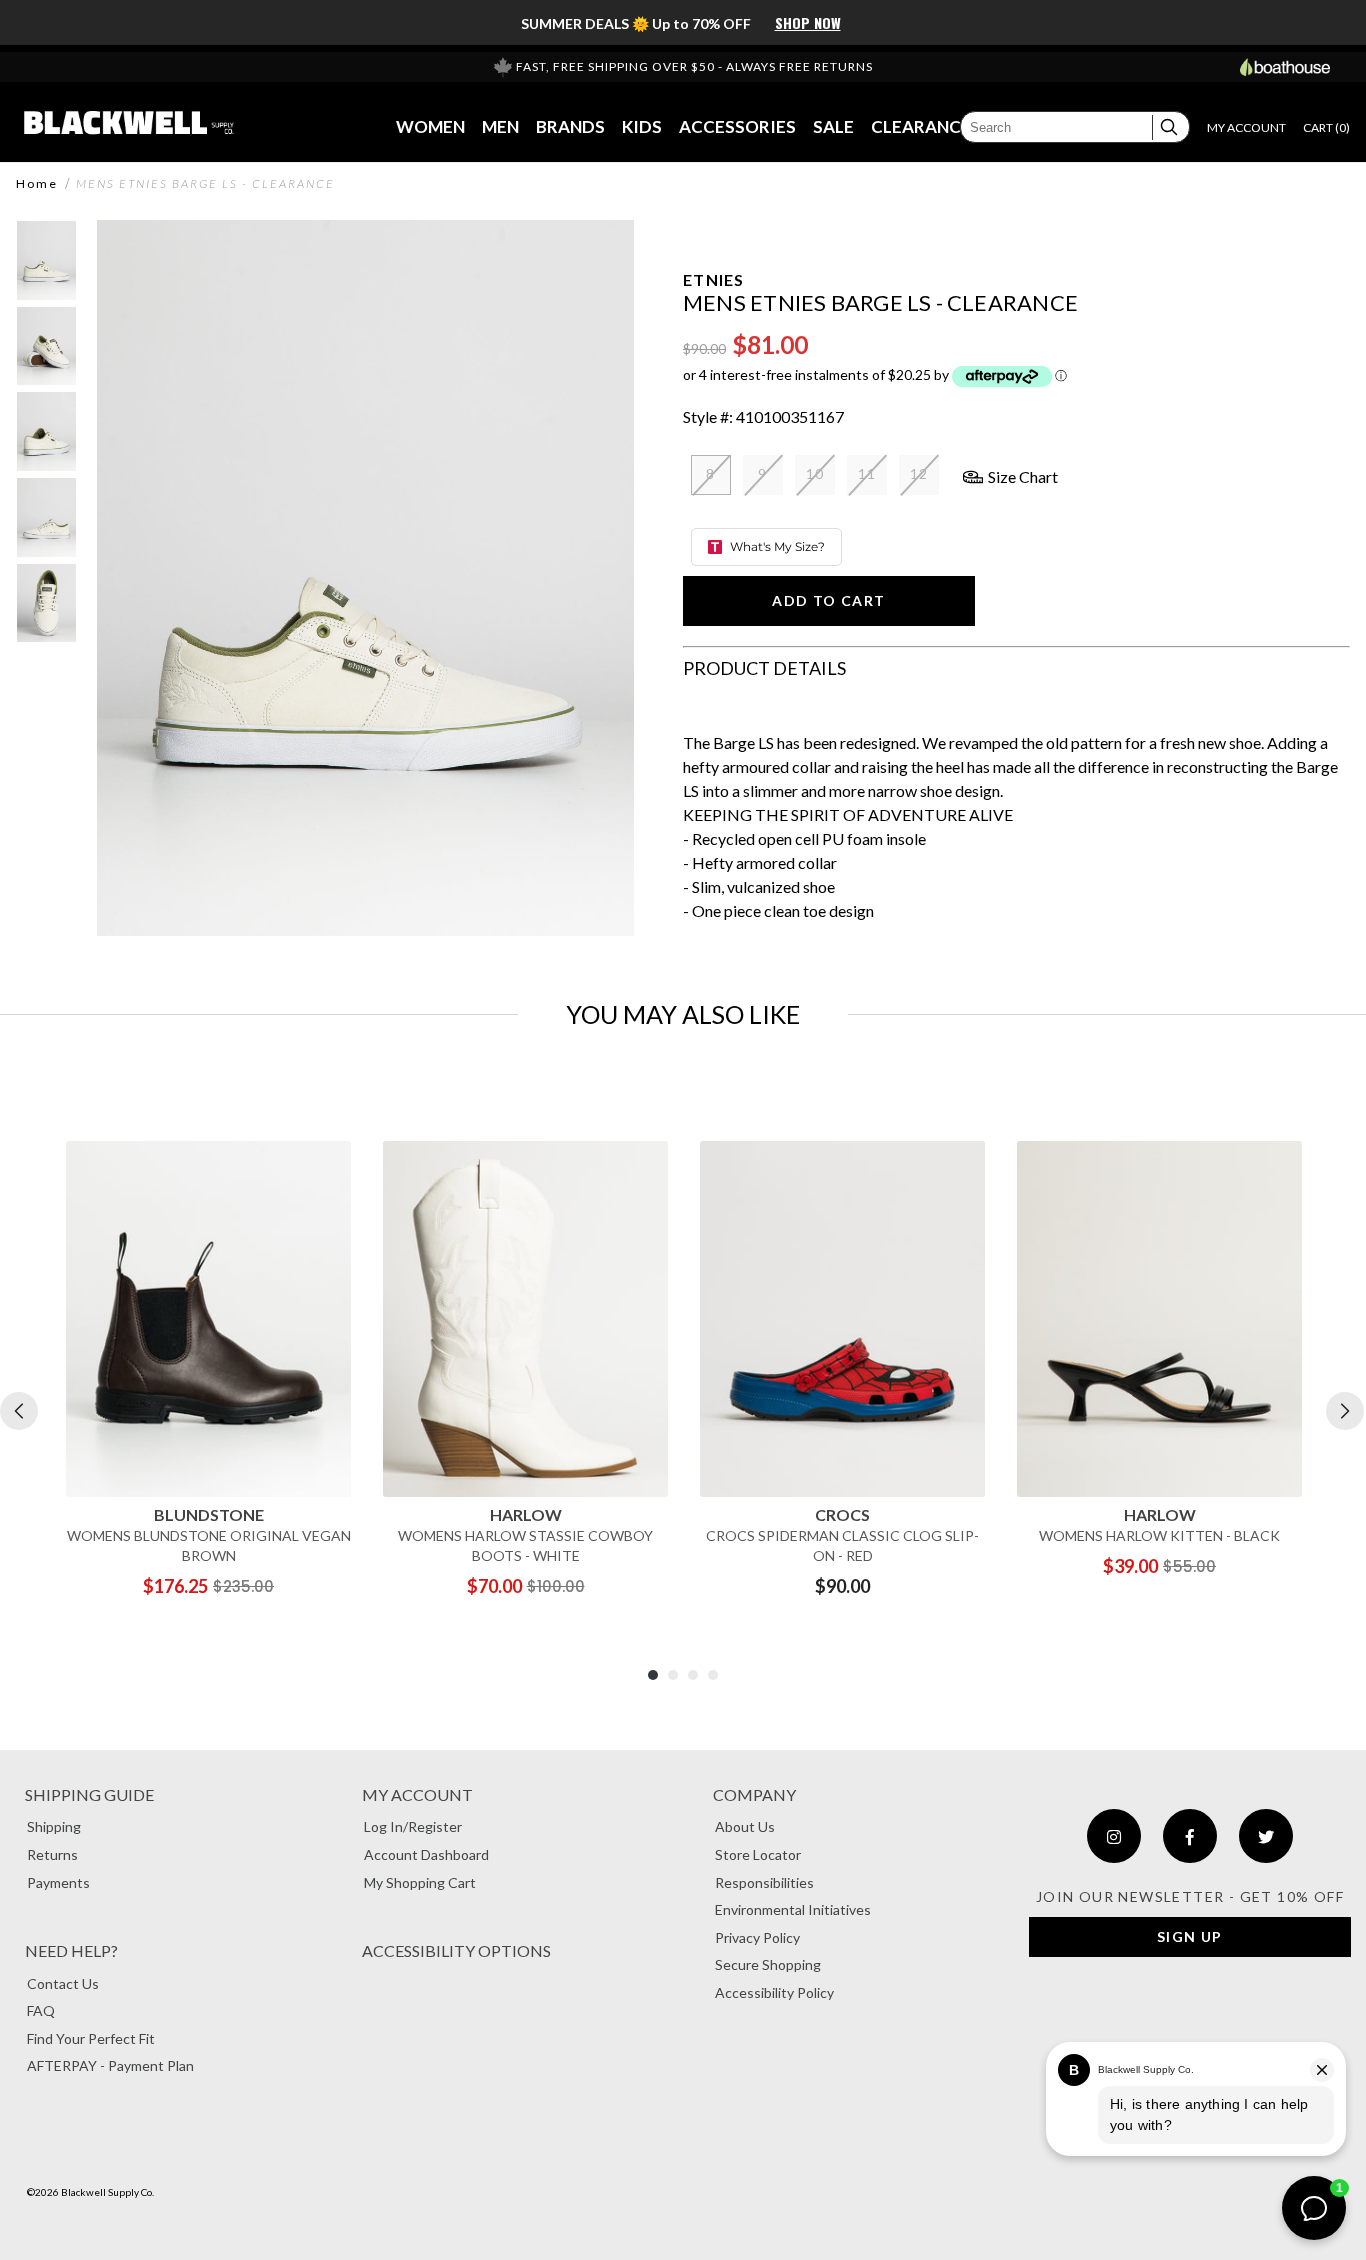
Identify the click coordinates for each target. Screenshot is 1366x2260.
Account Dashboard (426, 1854)
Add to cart (828, 600)
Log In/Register (413, 1826)
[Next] (1345, 1411)
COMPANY (754, 1794)
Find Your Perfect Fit (91, 2038)
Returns (52, 1854)
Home (37, 184)
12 (919, 473)
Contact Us (63, 1983)
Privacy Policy (757, 1937)
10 (815, 473)
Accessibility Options (456, 1950)
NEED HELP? (71, 1950)
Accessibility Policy (774, 1992)
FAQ (41, 2010)
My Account (417, 1794)
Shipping (54, 1826)
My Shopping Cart (420, 1882)
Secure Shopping (768, 1964)
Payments (58, 1882)
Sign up (1190, 1936)
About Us (745, 1826)
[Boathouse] (1285, 67)
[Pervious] (19, 1411)
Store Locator (758, 1854)
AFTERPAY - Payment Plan (110, 2065)
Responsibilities (764, 1882)
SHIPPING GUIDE (89, 1794)
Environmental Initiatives (793, 1909)
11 (867, 473)
